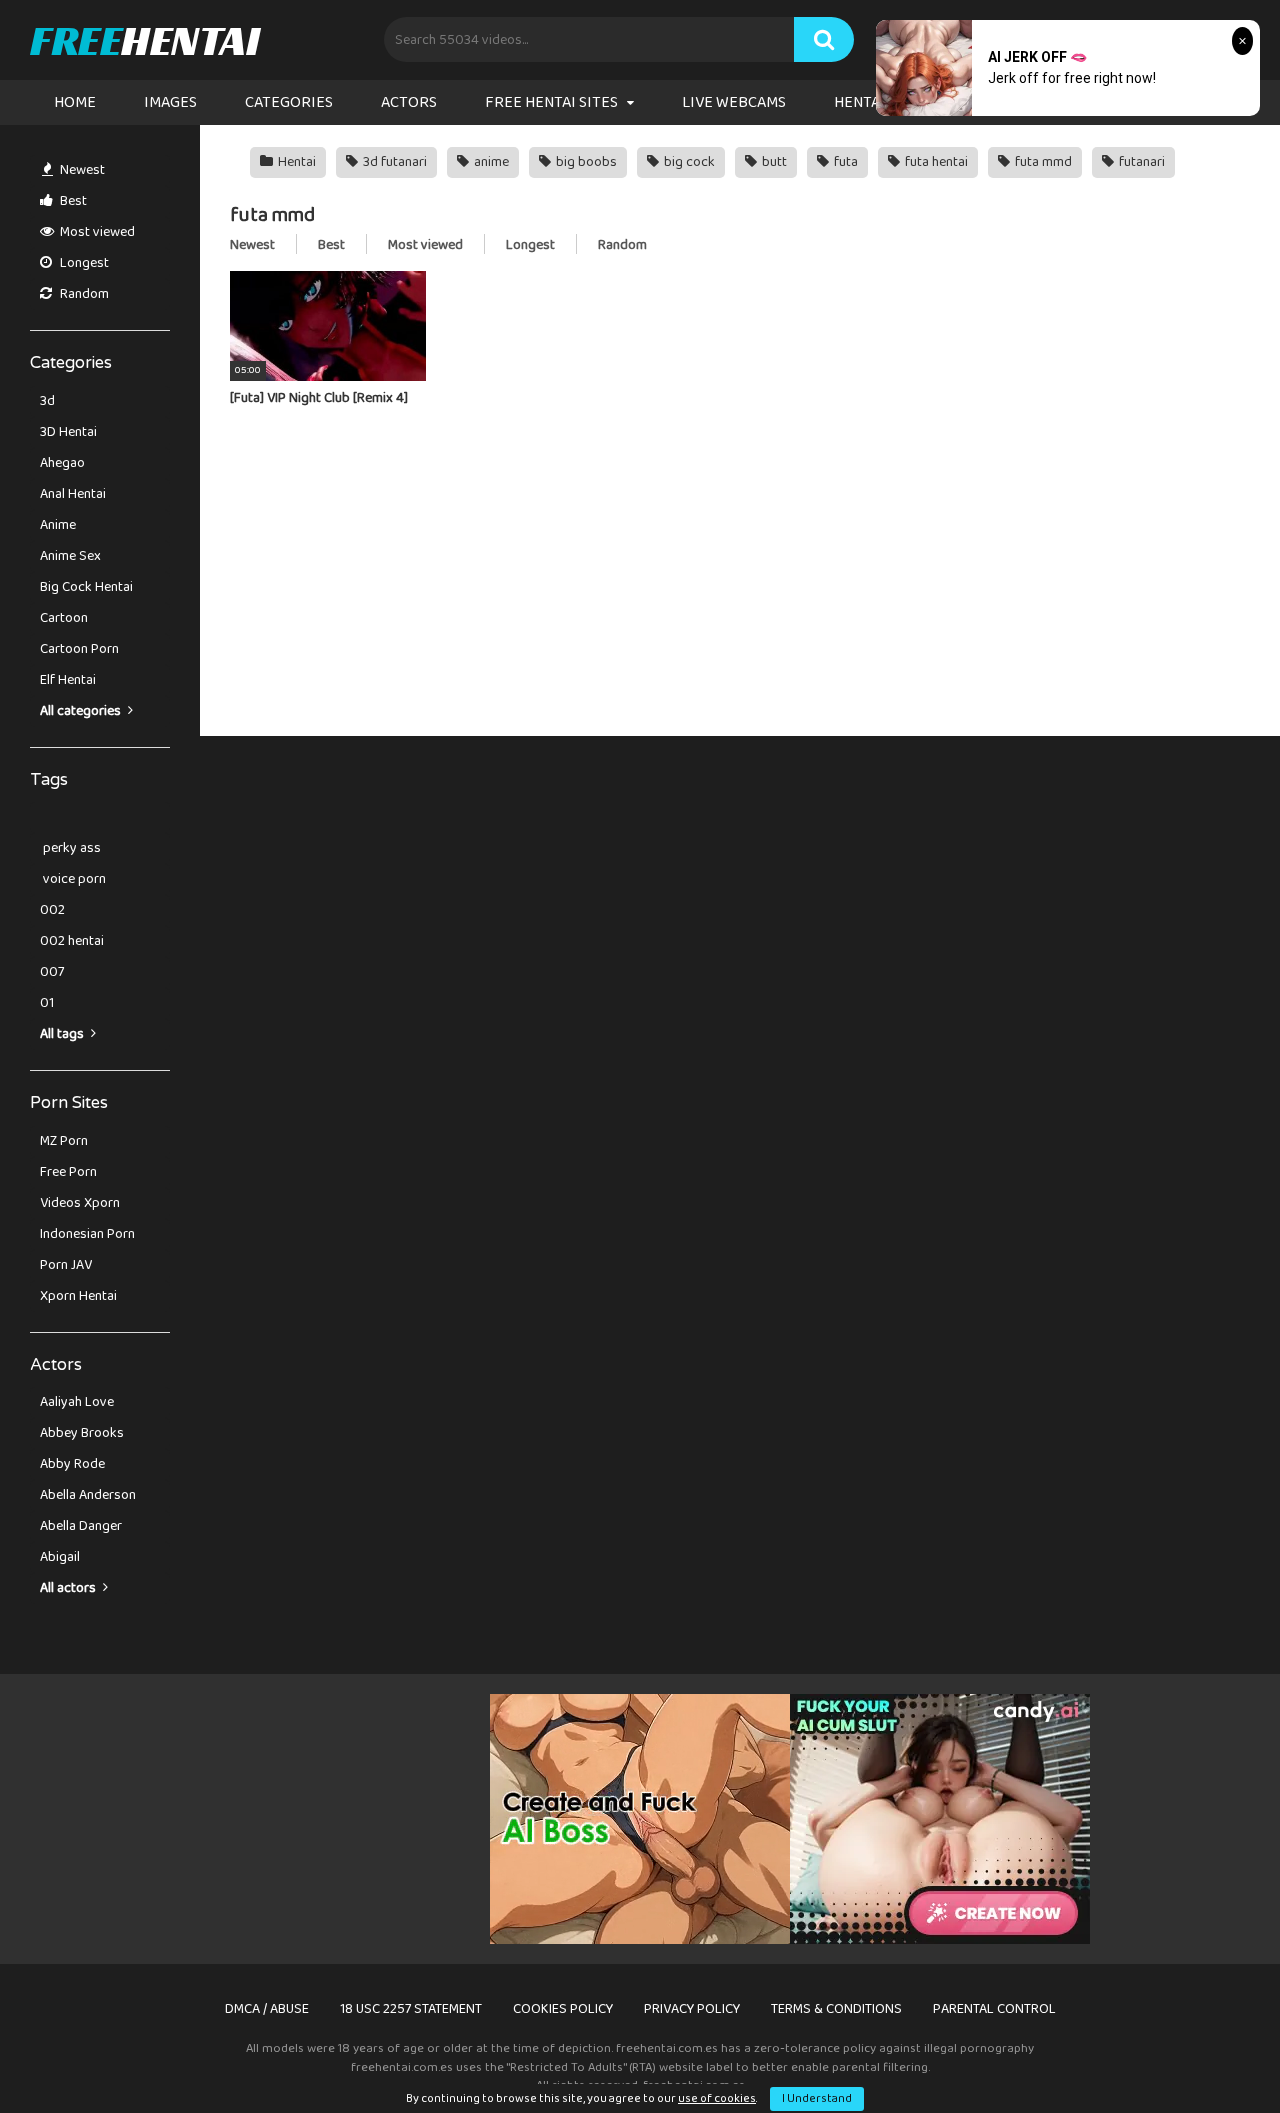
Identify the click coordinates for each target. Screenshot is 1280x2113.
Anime (58, 525)
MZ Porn (64, 1141)
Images (170, 102)
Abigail (60, 1557)
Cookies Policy (563, 2009)
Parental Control (994, 2009)
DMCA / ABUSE (267, 2009)
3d (47, 401)
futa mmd (1042, 162)
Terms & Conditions (836, 2009)
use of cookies (717, 2098)
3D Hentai (68, 432)
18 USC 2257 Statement (411, 2009)
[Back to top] (1213, 2052)
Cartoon (64, 618)
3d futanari (393, 162)
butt (773, 162)
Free (144, 40)
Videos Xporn (80, 1203)
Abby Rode (72, 1464)
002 (52, 910)
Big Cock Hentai (86, 587)
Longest (83, 263)
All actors (69, 1588)
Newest (81, 170)
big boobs (585, 162)
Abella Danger (81, 1526)
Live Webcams (734, 102)
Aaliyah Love (77, 1402)
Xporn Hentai (78, 1296)
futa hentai (935, 162)
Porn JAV (66, 1265)
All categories (82, 711)
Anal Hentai (73, 494)
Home (75, 102)
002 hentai (72, 941)
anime (490, 162)
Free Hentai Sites (551, 102)
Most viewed (96, 232)
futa (844, 162)
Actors (409, 102)
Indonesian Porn (87, 1234)
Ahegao (62, 463)
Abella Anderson (88, 1495)
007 (52, 972)
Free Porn (68, 1172)
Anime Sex (70, 556)
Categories (289, 102)
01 (47, 1003)
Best (72, 201)
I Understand (817, 2098)
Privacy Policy (692, 2009)
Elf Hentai (68, 680)
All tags (63, 1034)
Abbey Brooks (82, 1433)
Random (83, 294)
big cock (688, 162)
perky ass (70, 848)
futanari (1140, 162)
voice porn (73, 879)
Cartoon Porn (79, 649)
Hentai (295, 162)
